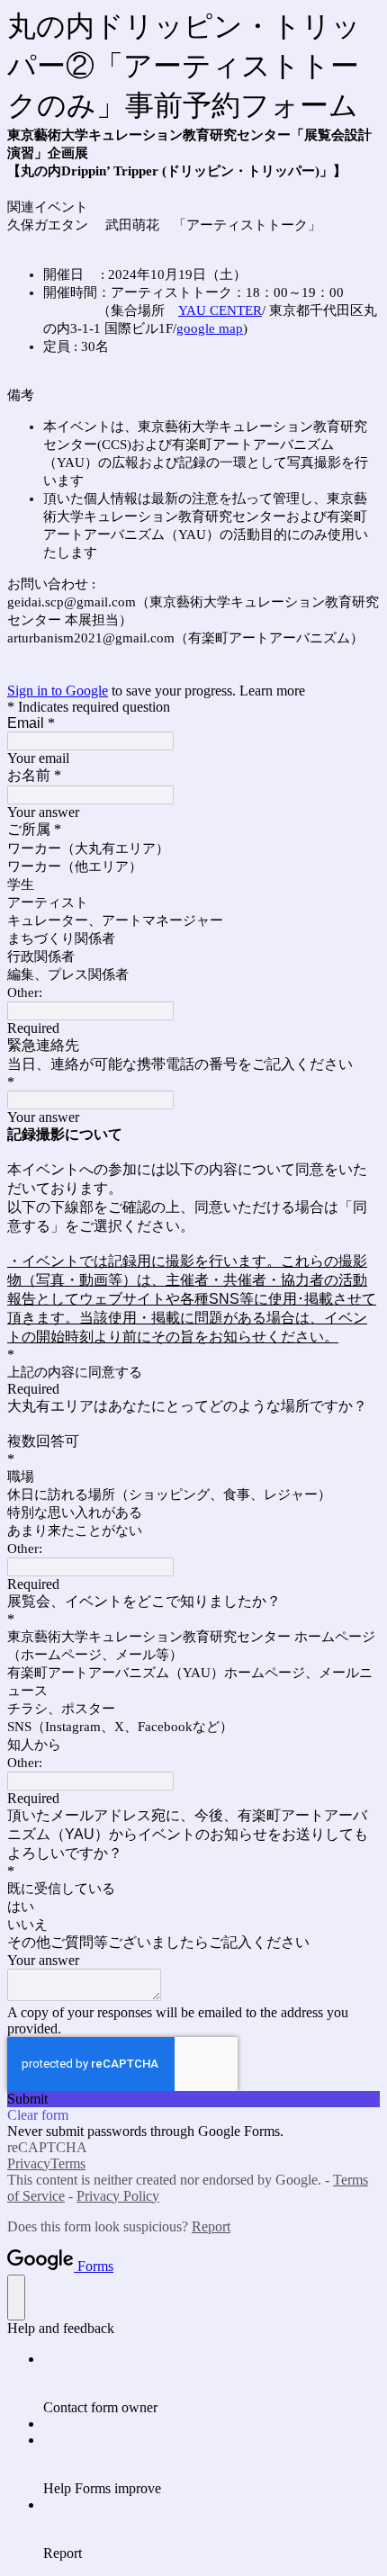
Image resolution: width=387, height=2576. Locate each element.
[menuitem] (211, 2383)
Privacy (29, 2163)
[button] (193, 2099)
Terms (68, 2163)
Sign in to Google (58, 691)
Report (211, 2226)
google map (210, 328)
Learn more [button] (272, 691)
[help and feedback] (16, 2298)
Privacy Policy (118, 2196)
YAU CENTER (220, 310)
